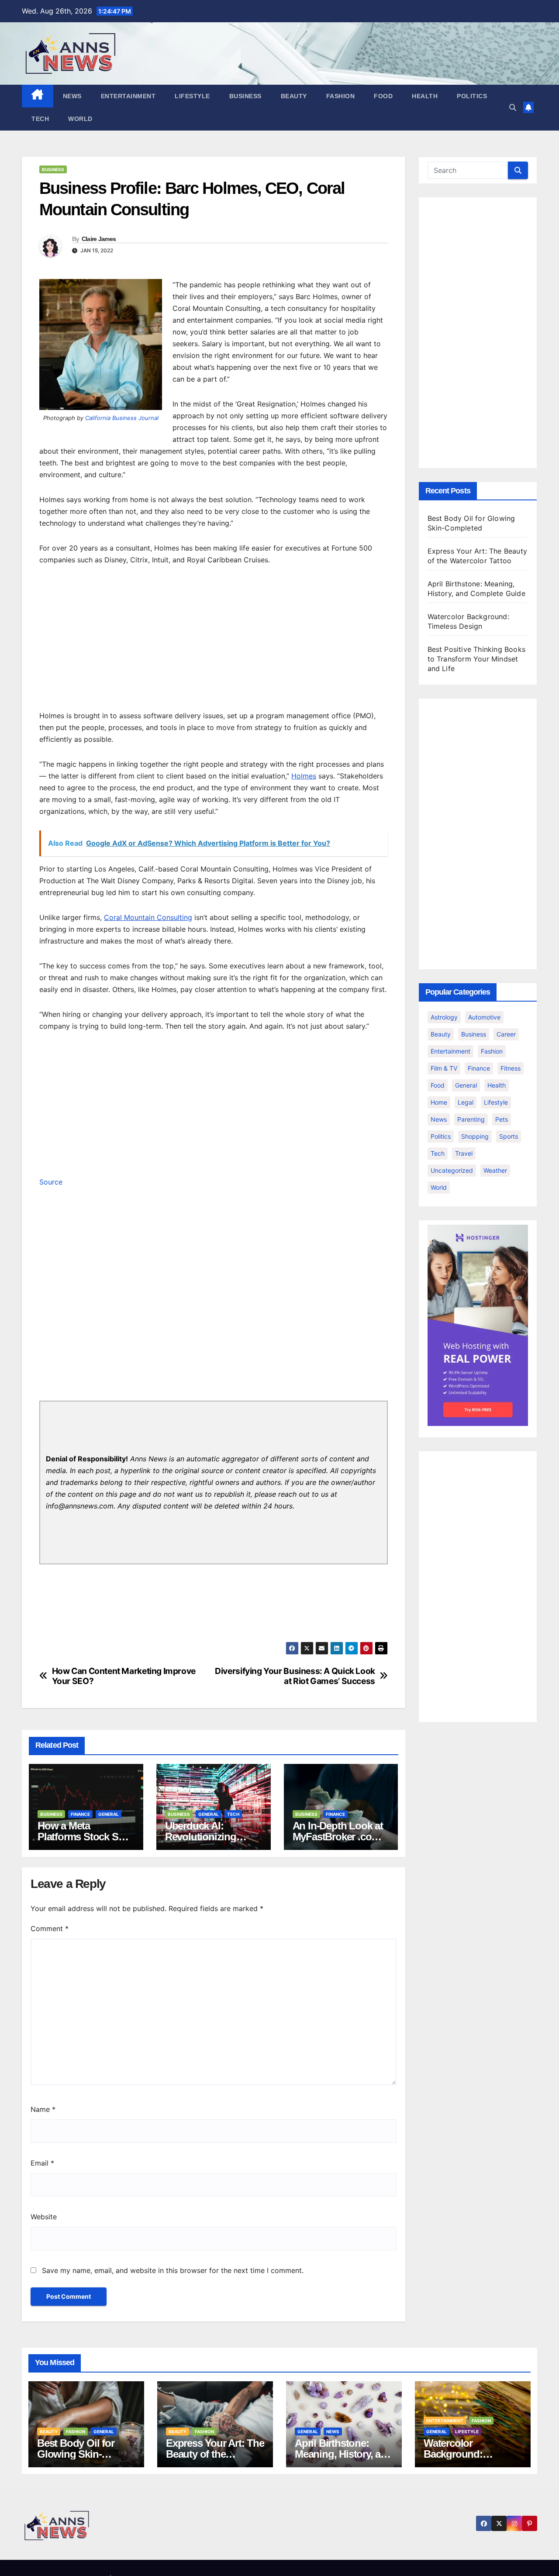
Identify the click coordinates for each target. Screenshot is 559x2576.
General (109, 1814)
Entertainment (128, 96)
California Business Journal (122, 418)
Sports (509, 1136)
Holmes (304, 776)
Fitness (511, 1068)
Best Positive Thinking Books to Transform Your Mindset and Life (477, 659)
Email (42, 2163)
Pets (502, 1119)
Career (506, 1034)
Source (51, 1182)
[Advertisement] (214, 640)
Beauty (294, 96)
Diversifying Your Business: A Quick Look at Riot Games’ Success (295, 1676)
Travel (464, 1153)
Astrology (444, 1017)
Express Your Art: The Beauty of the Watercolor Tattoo (215, 2454)
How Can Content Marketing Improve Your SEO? (124, 1676)
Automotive (484, 1017)
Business (245, 96)
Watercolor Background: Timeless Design (461, 2454)
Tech (40, 119)
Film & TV (444, 1068)
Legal (466, 1102)
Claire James (99, 239)
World (80, 119)
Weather (495, 1170)
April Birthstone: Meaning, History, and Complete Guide (344, 2454)
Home (439, 1102)
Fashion (341, 96)
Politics (472, 96)
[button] (513, 107)
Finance (80, 1814)
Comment (50, 1929)
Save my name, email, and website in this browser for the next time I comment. (173, 2270)
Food (383, 96)
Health (425, 96)
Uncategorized (452, 1170)
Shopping (475, 1136)
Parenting (471, 1119)
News (72, 96)
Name (43, 2109)
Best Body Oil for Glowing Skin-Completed (76, 2454)
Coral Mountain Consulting (148, 917)
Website (44, 2217)
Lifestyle (192, 96)
